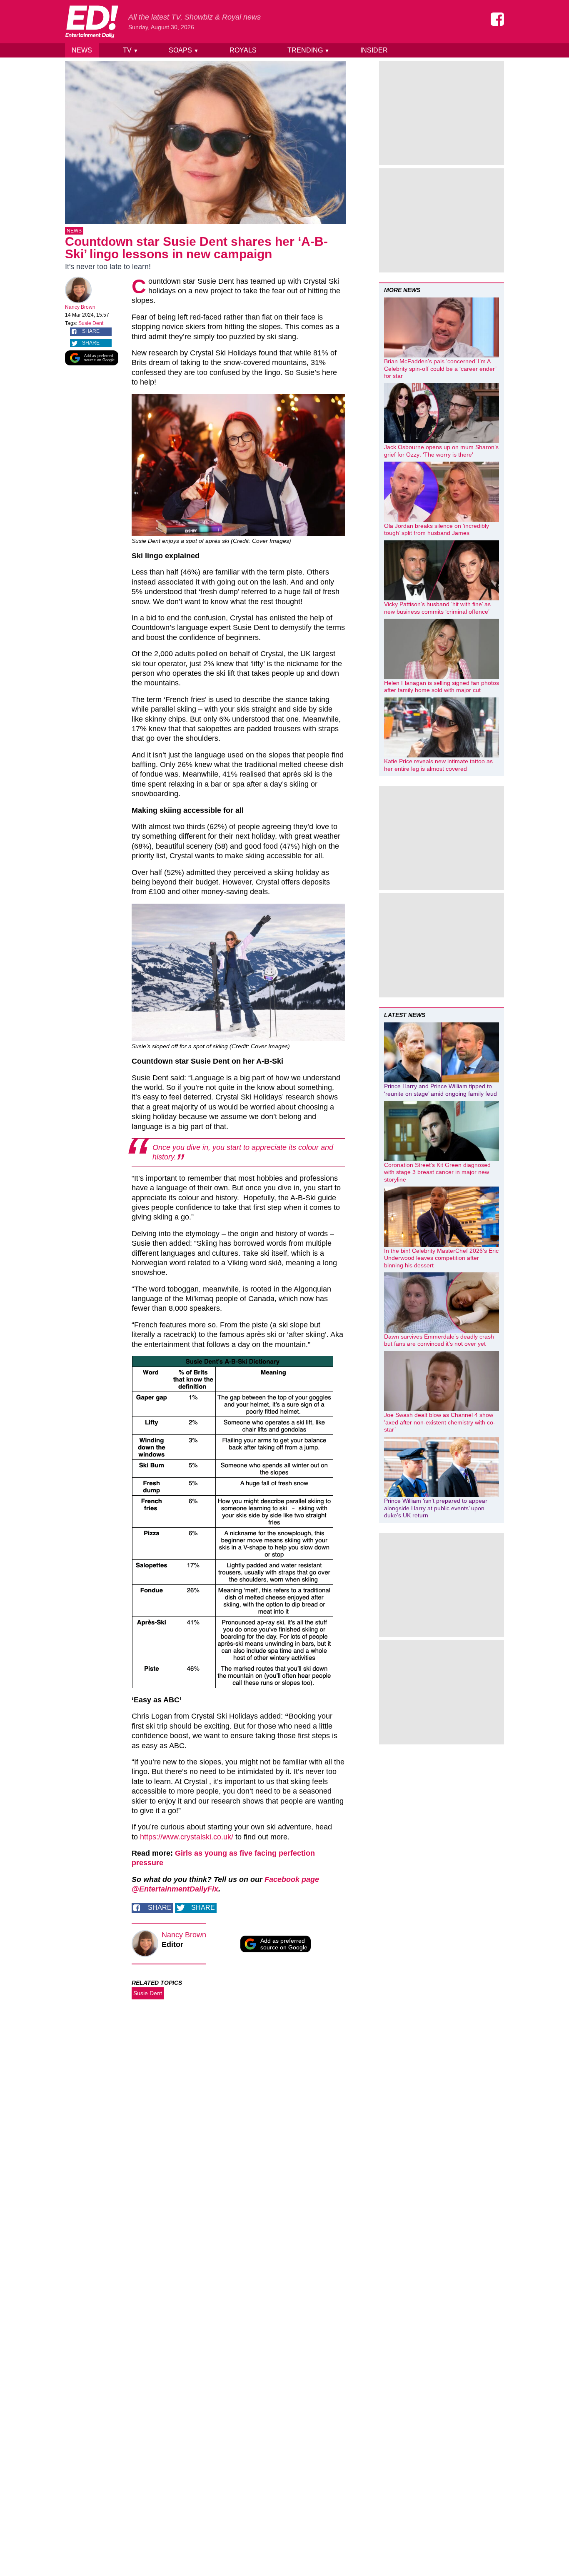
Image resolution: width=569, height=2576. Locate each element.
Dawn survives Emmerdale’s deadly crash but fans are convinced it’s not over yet (439, 1340)
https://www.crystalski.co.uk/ (187, 1837)
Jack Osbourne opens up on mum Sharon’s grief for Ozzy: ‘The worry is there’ (441, 451)
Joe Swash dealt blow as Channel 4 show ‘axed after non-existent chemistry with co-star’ (440, 1422)
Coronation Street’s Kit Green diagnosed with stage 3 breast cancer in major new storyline (437, 1172)
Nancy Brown (80, 307)
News (82, 50)
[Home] (92, 22)
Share (91, 331)
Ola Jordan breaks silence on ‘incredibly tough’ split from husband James (437, 530)
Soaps (184, 50)
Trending (308, 50)
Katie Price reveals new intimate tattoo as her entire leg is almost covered (438, 765)
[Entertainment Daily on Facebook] (497, 19)
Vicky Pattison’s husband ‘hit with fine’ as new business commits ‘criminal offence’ (437, 608)
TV (131, 50)
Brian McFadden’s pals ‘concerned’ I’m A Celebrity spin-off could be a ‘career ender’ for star (440, 369)
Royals (243, 50)
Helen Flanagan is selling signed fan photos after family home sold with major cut (442, 687)
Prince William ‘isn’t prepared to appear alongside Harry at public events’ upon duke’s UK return (436, 1508)
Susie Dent (91, 323)
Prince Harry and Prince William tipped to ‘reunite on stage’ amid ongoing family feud (440, 1090)
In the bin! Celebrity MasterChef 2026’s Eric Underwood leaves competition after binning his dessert (441, 1258)
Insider (374, 50)
